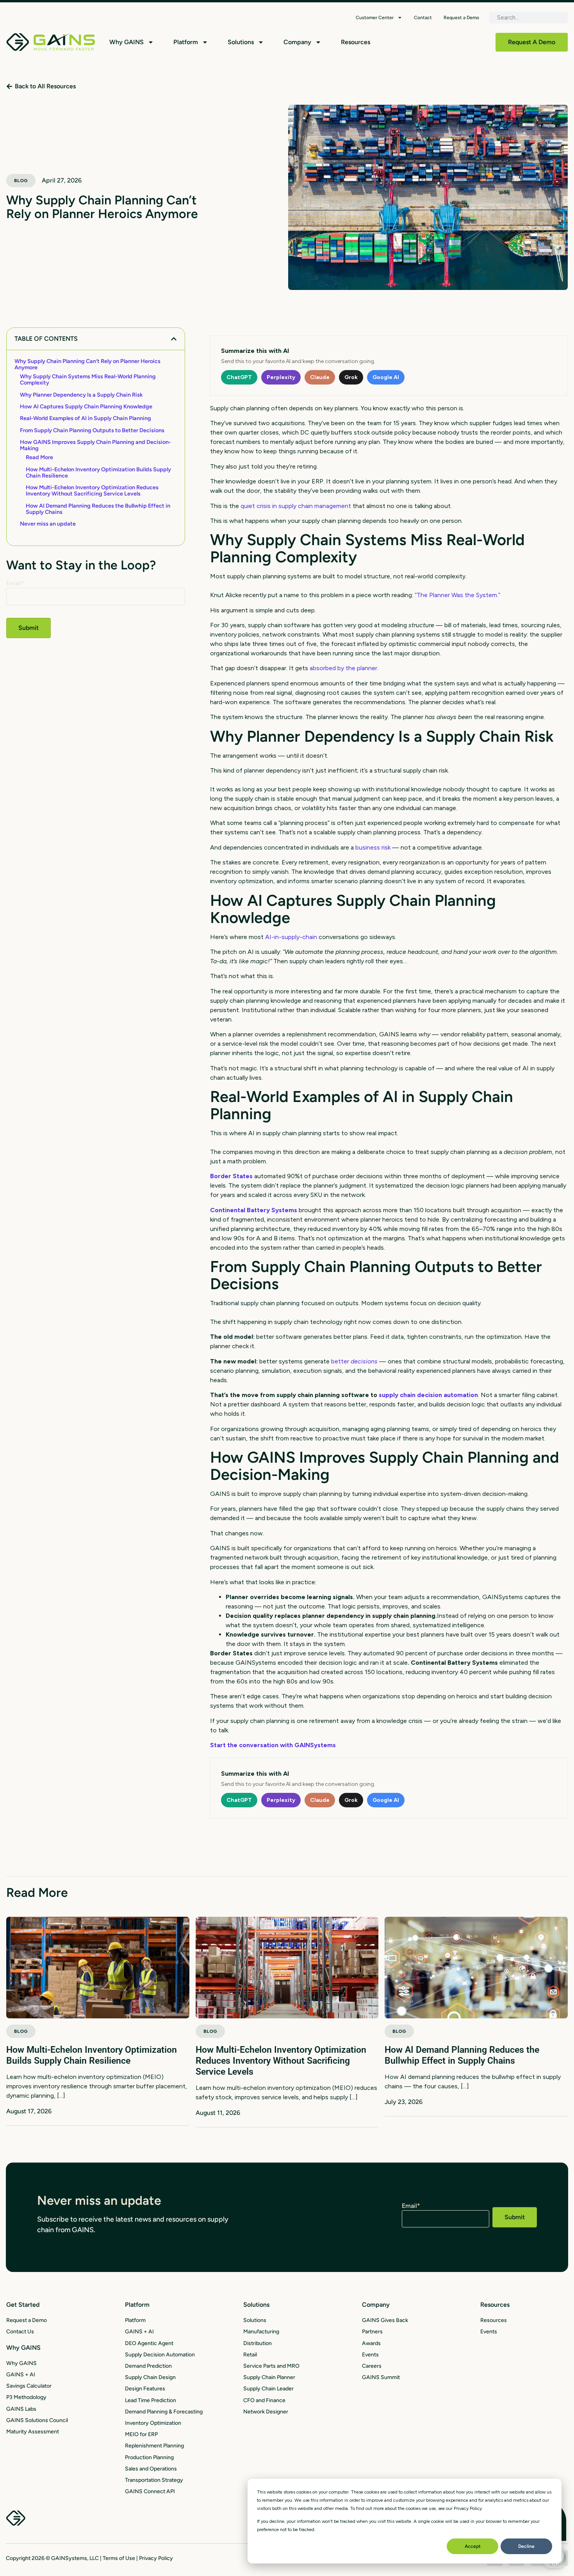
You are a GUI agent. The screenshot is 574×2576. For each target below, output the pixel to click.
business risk (373, 847)
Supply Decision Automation (160, 2355)
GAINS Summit (381, 2377)
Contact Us (20, 2332)
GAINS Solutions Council (37, 2420)
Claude (320, 377)
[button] (174, 339)
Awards (371, 2343)
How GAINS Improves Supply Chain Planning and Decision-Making (95, 445)
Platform (186, 42)
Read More (39, 457)
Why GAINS (127, 42)
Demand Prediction (148, 2366)
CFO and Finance (264, 2400)
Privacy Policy (156, 2558)
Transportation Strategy (154, 2480)
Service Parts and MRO (271, 2366)
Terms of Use (119, 2558)
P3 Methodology (26, 2397)
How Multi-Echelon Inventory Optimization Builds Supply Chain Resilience (98, 472)
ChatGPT (239, 377)
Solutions (241, 42)
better (354, 1361)
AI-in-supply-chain (291, 937)
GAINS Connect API (150, 2491)
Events (370, 2355)
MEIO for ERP (141, 2434)
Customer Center (375, 18)
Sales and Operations (151, 2469)
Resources (356, 42)
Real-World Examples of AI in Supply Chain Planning (86, 418)
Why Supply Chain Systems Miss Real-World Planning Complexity (88, 379)
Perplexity (281, 377)
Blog (21, 181)
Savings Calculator (29, 2386)
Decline (526, 2546)
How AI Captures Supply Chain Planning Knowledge (86, 406)
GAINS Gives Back (385, 2320)
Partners (372, 2332)
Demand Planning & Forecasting (164, 2412)
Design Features (145, 2389)
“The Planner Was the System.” (457, 595)
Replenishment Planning (154, 2446)
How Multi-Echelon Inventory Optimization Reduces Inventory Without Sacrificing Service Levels (92, 490)
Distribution (258, 2343)
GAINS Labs (21, 2409)
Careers (372, 2366)
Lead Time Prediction (151, 2400)
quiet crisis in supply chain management (296, 506)
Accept (473, 2546)
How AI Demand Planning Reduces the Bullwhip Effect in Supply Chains (98, 509)
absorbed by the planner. (344, 668)
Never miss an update (48, 524)
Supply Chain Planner (269, 2377)
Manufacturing (261, 2332)
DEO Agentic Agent (149, 2343)
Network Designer (266, 2412)
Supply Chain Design (150, 2377)
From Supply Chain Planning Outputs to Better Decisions (92, 430)
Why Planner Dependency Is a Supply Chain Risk (81, 395)
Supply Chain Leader (268, 2389)
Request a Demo (461, 18)
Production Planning (149, 2457)
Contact (423, 18)
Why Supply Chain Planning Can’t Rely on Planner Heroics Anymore (87, 364)
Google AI (386, 377)
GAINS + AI (21, 2375)
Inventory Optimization (153, 2423)
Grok (351, 377)
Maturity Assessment (33, 2432)
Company (297, 42)
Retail (250, 2355)
